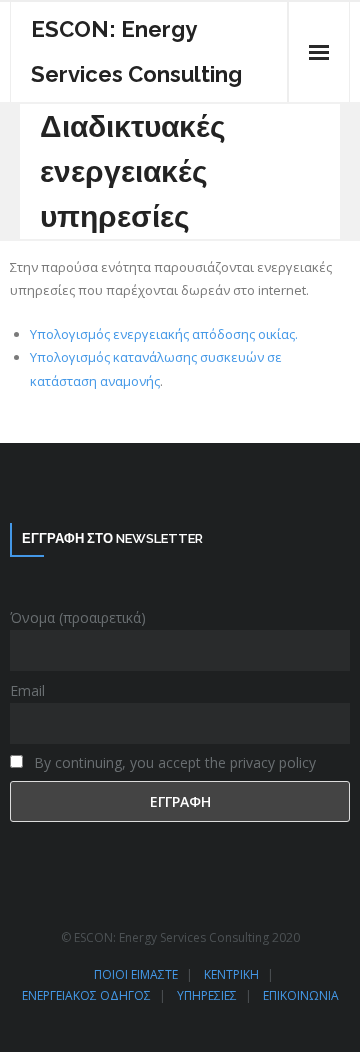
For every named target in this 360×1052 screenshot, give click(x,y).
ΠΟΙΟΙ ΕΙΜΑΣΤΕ (136, 974)
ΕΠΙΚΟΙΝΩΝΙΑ (301, 995)
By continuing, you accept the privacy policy (173, 762)
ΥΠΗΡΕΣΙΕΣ (207, 995)
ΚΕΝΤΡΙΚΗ (231, 974)
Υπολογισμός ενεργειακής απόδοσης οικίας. (164, 334)
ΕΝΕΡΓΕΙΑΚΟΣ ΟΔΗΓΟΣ (86, 995)
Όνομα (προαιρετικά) (78, 617)
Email (27, 690)
